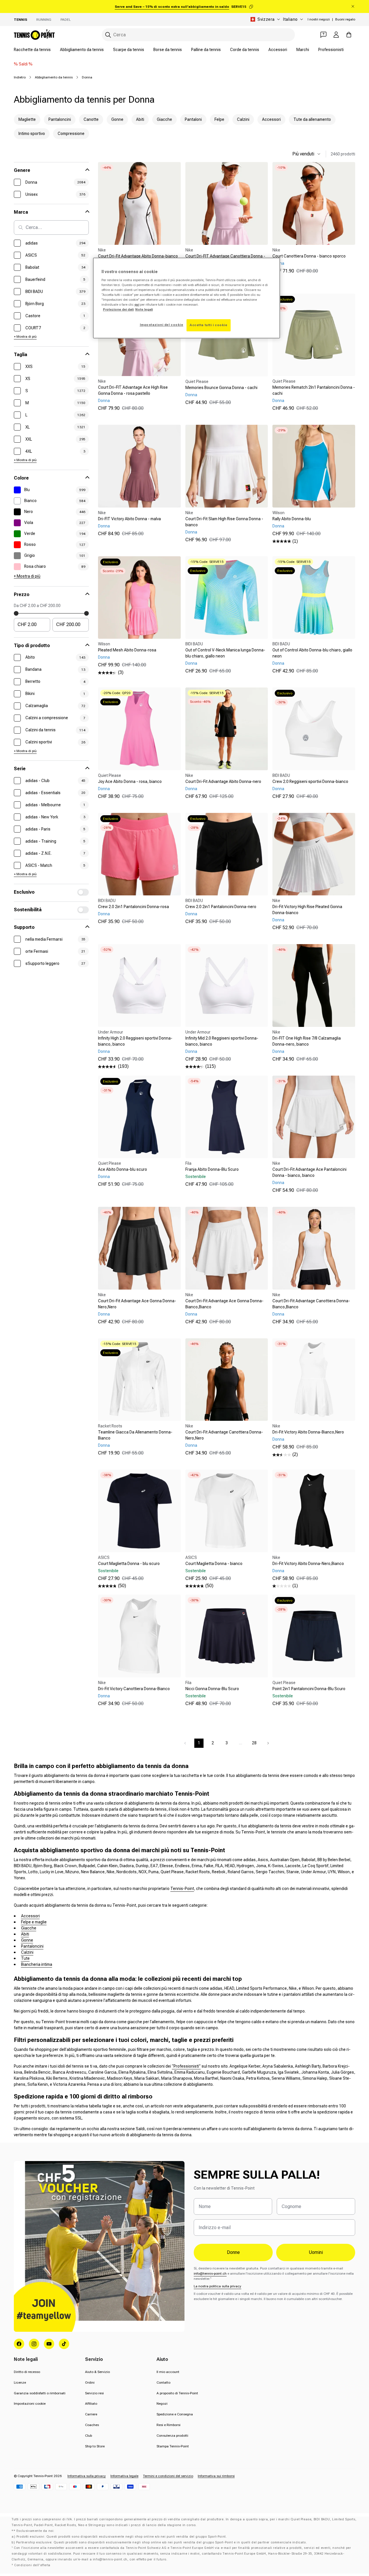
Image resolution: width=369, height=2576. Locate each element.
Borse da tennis (168, 50)
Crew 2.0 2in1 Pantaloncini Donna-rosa (133, 907)
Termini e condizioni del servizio (168, 2476)
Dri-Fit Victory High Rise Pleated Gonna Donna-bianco (307, 910)
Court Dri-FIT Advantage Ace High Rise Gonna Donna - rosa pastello (133, 390)
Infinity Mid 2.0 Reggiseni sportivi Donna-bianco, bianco (222, 1041)
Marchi (303, 50)
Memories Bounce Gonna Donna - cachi (221, 388)
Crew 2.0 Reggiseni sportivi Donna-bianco (310, 781)
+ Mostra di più (25, 337)
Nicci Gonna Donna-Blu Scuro (212, 1689)
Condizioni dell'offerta (32, 2565)
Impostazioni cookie (30, 2404)
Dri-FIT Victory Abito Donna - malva (129, 519)
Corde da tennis (245, 50)
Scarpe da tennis (129, 50)
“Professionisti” (186, 2066)
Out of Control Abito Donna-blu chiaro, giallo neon (312, 653)
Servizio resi (94, 2393)
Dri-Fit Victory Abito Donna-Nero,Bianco (308, 1564)
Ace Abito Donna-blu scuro (123, 1169)
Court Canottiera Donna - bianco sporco (309, 256)
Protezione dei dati (118, 309)
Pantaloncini (32, 1946)
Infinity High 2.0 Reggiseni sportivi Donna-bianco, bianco (135, 1041)
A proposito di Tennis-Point (177, 2393)
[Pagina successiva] (268, 1743)
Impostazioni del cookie (162, 325)
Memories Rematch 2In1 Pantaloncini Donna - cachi (314, 390)
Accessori (278, 50)
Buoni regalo (345, 19)
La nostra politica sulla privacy (218, 2286)
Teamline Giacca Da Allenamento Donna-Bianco (135, 1435)
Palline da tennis (206, 50)
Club (89, 2436)
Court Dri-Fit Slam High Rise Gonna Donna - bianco (224, 522)
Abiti (25, 1934)
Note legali (144, 309)
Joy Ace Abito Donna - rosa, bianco (130, 781)
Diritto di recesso (27, 2372)
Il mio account (168, 2372)
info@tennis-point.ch (210, 2274)
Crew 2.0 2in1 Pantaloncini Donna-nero (221, 907)
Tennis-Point (182, 1889)
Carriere (91, 2414)
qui (137, 305)
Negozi (162, 2404)
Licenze (20, 2383)
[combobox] (198, 35)
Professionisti (331, 50)
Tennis (20, 20)
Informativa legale (124, 2476)
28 (254, 1743)
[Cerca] (108, 35)
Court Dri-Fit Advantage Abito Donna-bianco (138, 256)
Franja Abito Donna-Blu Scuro (212, 1169)
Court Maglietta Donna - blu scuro (129, 1564)
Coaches (92, 2425)
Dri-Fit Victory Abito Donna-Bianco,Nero (308, 1432)
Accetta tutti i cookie (209, 325)
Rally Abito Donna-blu (292, 519)
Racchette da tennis (32, 50)
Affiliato (91, 2404)
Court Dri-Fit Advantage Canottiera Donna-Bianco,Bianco (311, 1304)
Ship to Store (95, 2446)
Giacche (29, 1928)
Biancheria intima (37, 1964)
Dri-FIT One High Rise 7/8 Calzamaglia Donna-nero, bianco (307, 1041)
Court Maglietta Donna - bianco (214, 1564)
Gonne (27, 1940)
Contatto (163, 2383)
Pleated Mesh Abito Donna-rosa (127, 650)
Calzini (27, 1952)
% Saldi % (23, 64)
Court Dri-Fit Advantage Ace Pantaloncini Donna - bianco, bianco (309, 1172)
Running (44, 20)
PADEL (66, 20)
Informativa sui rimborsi (216, 2476)
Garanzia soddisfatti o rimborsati (40, 2393)
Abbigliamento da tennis (82, 50)
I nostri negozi (319, 19)
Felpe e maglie (34, 1922)
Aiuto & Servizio (97, 2372)
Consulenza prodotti (172, 2436)
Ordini (90, 2383)
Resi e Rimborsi (169, 2425)
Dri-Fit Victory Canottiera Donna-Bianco (134, 1689)
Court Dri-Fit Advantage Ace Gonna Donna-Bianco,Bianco (224, 1304)
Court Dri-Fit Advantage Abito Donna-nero (223, 781)
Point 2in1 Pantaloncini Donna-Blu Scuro (309, 1689)
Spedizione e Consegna (175, 2414)
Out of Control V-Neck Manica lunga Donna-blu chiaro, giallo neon (225, 653)
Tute (25, 1958)
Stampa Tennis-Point (173, 2446)
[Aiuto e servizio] (323, 35)
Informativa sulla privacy (87, 2476)
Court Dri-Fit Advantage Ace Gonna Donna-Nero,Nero (137, 1304)
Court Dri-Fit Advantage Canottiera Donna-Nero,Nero (224, 1435)
